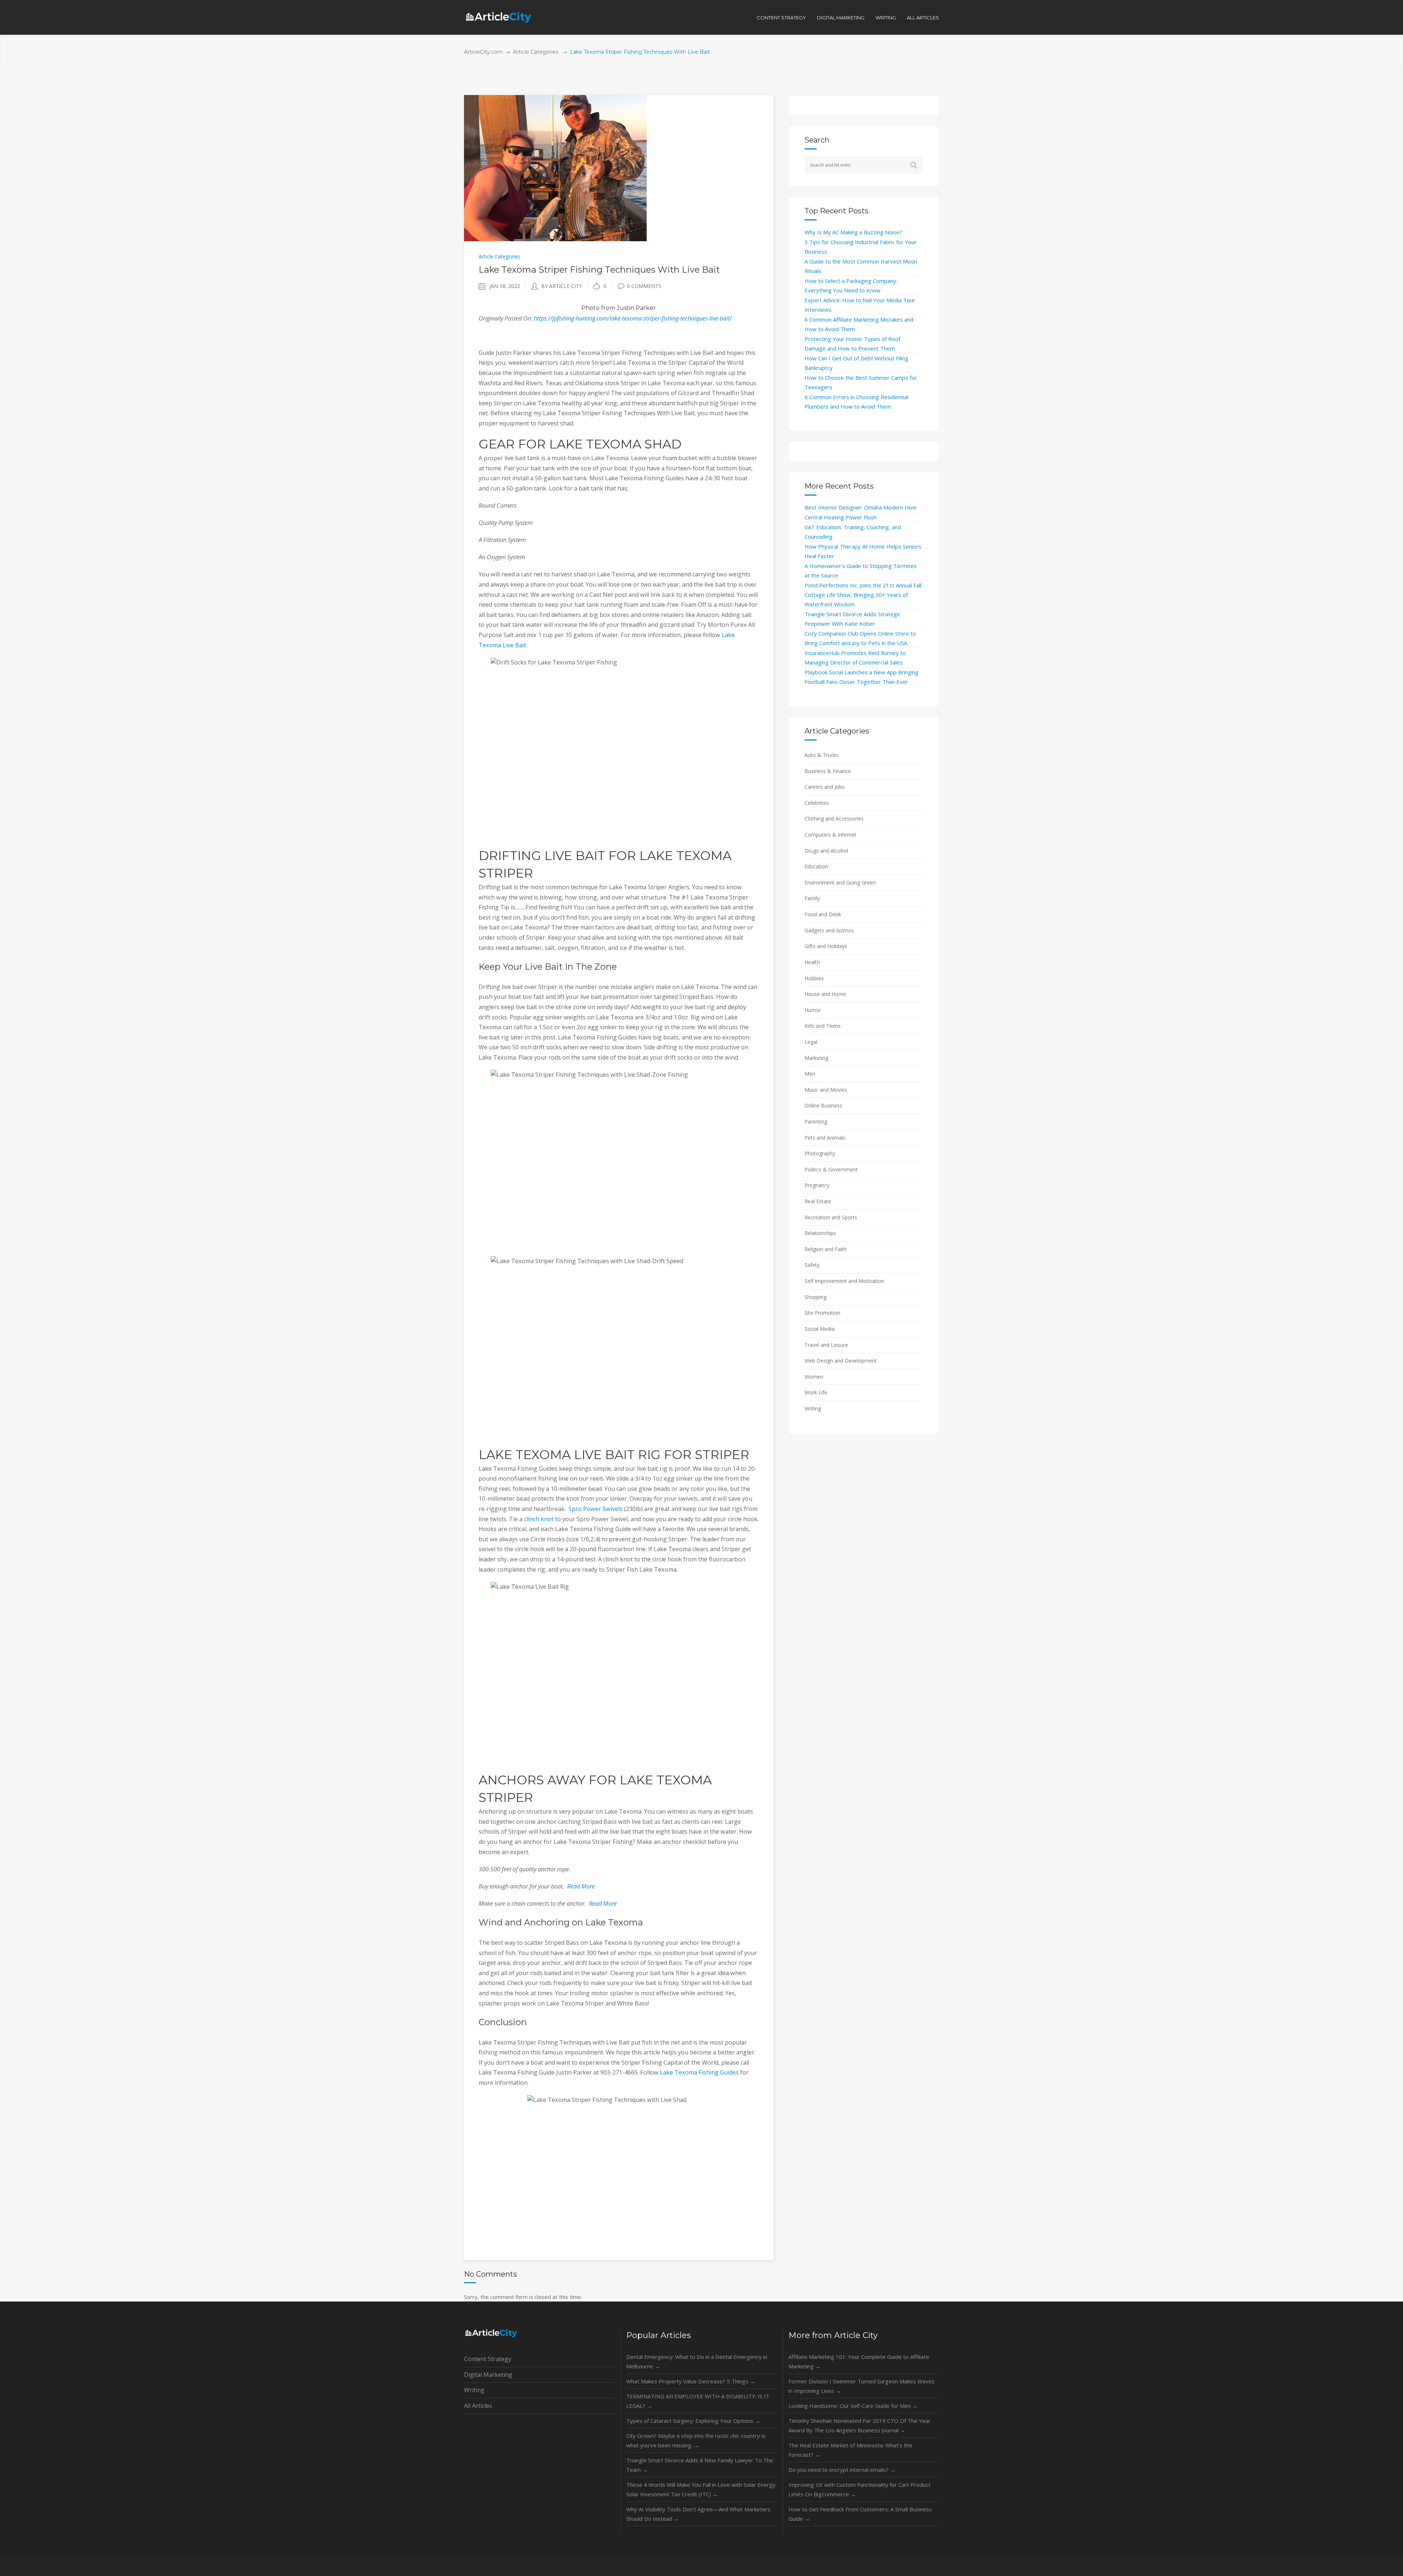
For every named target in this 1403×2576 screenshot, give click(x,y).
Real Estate (818, 1201)
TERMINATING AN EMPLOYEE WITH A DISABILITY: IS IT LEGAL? (698, 2401)
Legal (811, 1042)
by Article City (562, 286)
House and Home (825, 994)
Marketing (816, 1058)
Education (816, 866)
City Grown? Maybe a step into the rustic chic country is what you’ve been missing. (696, 2440)
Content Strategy (488, 2359)
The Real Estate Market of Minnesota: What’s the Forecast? (850, 2450)
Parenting (816, 1122)
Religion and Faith (826, 1249)
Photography (820, 1153)
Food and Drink (823, 914)
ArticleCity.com (483, 52)
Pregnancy (817, 1185)
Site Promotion (822, 1313)
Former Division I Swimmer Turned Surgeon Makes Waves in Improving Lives (862, 2386)
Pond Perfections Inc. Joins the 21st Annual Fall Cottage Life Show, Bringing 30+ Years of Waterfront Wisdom (863, 595)
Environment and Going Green (840, 882)
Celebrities (817, 803)
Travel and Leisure (826, 1345)
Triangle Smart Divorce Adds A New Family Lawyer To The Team (700, 2465)
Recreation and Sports (831, 1217)
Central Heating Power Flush (841, 517)
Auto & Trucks (822, 755)
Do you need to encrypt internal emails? (842, 2470)
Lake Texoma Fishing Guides (699, 2072)
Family (812, 898)
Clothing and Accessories (834, 819)
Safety (812, 1265)
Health (812, 962)
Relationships (820, 1233)
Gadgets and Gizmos (829, 930)
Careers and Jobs (825, 787)
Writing (813, 1408)
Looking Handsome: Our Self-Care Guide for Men (853, 2406)
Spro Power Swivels (596, 1509)
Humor (813, 1010)
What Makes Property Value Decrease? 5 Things (691, 2381)
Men (810, 1074)
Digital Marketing (488, 2375)
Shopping (815, 1297)
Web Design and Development (841, 1361)
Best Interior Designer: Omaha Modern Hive (860, 507)
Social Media (820, 1329)
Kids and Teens (823, 1026)
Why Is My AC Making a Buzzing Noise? (853, 232)
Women (814, 1377)
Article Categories (536, 52)
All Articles (478, 2406)
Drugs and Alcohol (826, 851)
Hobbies (814, 978)
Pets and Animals (825, 1138)
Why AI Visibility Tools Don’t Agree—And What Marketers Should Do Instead (698, 2514)
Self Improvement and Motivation (844, 1281)
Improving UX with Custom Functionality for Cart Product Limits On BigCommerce (860, 2489)
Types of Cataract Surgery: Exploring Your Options (693, 2421)
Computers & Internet (830, 835)
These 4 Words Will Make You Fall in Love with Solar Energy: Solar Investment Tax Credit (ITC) (701, 2489)
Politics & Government (831, 1169)
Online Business (823, 1105)
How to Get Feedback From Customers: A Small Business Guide (860, 2514)
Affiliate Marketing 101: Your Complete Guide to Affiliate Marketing (859, 2361)
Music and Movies (826, 1090)
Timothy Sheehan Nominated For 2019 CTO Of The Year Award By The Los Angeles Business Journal (860, 2425)
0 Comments (644, 286)
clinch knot (539, 1519)
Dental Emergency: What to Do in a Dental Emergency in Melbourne (697, 2361)
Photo (590, 308)
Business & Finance (828, 771)
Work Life (816, 1392)
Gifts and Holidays (826, 946)
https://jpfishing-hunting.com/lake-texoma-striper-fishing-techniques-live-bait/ (633, 318)
